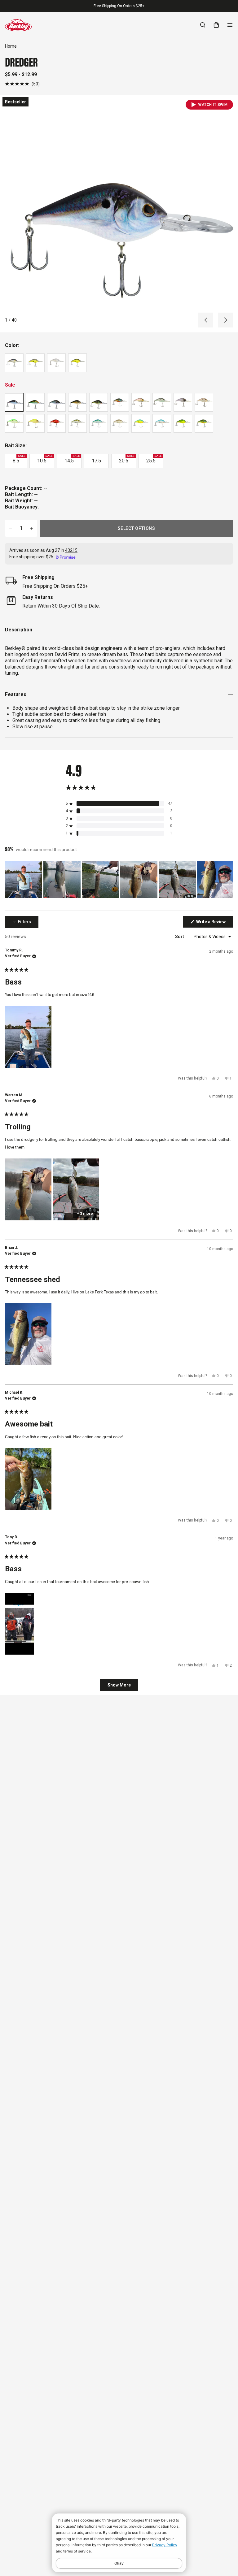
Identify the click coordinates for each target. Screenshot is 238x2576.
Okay (119, 2563)
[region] (119, 880)
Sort (180, 937)
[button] (22, 84)
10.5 (45, 459)
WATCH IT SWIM (213, 105)
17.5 (96, 461)
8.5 (19, 459)
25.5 (154, 459)
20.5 (127, 459)
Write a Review (214, 923)
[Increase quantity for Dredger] (32, 528)
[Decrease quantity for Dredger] (11, 528)
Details (150, 6)
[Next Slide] (228, 880)
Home (11, 46)
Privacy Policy (165, 2545)
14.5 (72, 459)
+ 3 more (85, 1214)
